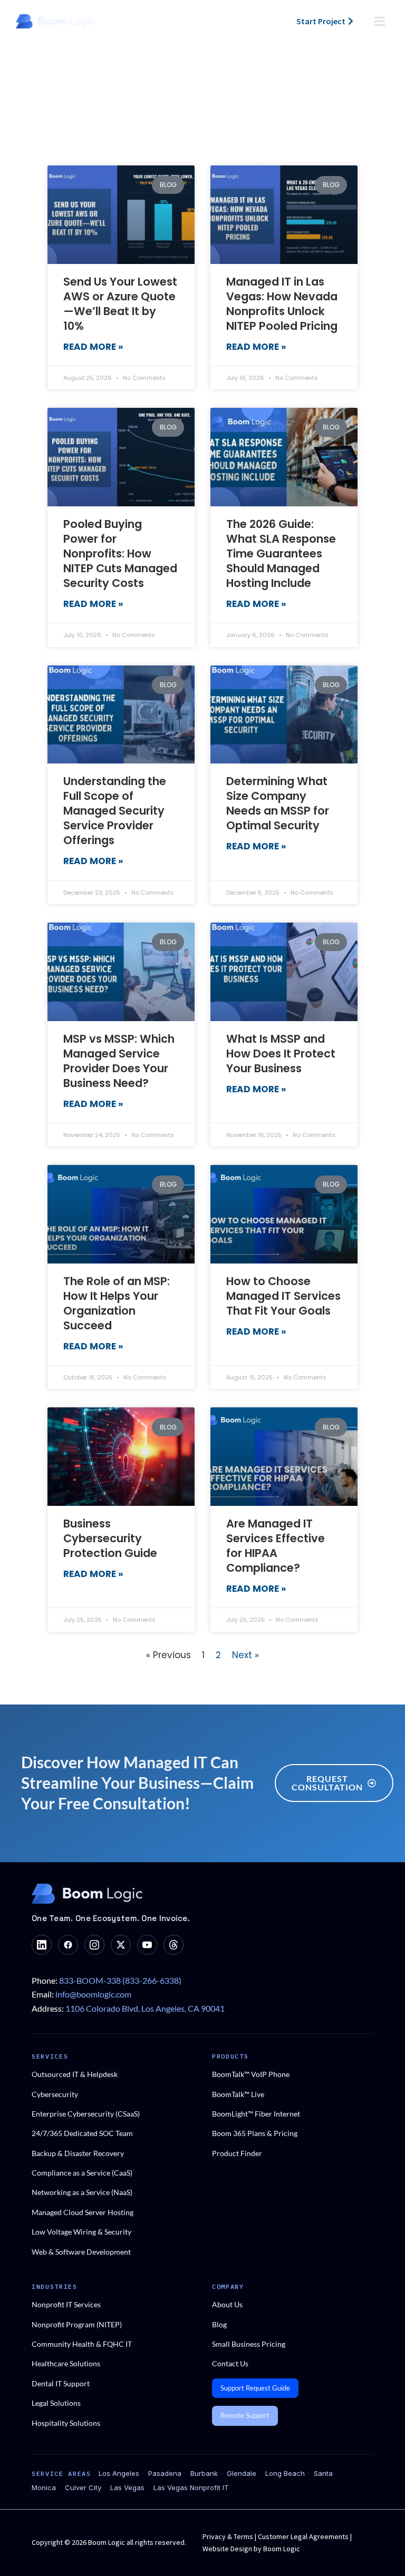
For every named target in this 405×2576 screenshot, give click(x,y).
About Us (227, 2304)
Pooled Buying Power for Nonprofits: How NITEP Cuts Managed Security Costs (120, 554)
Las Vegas (127, 2487)
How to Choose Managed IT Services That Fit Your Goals (283, 1296)
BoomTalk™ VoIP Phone (251, 2074)
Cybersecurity (55, 2094)
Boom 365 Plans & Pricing (255, 2133)
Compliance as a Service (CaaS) (82, 2173)
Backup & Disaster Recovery (78, 2153)
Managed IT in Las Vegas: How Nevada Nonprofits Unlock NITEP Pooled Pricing (282, 304)
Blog (219, 2324)
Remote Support (245, 2415)
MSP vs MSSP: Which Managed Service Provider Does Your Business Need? (119, 1061)
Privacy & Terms (229, 2536)
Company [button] (228, 2286)
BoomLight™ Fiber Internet (256, 2114)
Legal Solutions (56, 2403)
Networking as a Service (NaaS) (82, 2192)
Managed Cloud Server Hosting (83, 2212)
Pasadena (165, 2473)
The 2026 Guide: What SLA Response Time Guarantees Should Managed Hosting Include (281, 554)
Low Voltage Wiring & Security (81, 2232)
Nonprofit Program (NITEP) (77, 2324)
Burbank (204, 2473)
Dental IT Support (61, 2383)
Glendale (242, 2473)
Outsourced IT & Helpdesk (75, 2074)
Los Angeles (119, 2473)
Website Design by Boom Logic (251, 2549)
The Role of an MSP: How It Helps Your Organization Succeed (117, 1303)
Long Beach (285, 2473)
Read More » (93, 347)
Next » (245, 1655)
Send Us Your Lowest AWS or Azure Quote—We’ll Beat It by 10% (120, 304)
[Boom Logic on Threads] (173, 1945)
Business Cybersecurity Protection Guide (110, 1538)
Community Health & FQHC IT (82, 2344)
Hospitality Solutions (66, 2423)
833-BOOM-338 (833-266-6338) (120, 1980)
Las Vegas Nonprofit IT (191, 2487)
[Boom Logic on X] (121, 1945)
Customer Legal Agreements (304, 2536)
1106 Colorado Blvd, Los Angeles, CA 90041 (145, 2008)
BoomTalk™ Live (238, 2094)
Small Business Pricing (249, 2344)
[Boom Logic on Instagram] (94, 1945)
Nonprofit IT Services (66, 2304)
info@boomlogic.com (93, 1994)
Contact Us (230, 2363)
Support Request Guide (255, 2388)
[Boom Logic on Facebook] (68, 1945)
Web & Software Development (81, 2252)
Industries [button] (55, 2286)
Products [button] (230, 2056)
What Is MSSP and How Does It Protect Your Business (281, 1054)
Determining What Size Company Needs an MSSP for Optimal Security (278, 803)
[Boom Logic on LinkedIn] (42, 1945)
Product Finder (237, 2153)
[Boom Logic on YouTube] (147, 1945)
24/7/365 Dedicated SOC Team (82, 2133)
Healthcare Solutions (66, 2363)
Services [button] (50, 2056)
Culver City (83, 2487)
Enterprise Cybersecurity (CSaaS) (86, 2114)
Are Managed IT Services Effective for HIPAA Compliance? (276, 1546)
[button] (380, 21)
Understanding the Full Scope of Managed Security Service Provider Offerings (115, 811)
